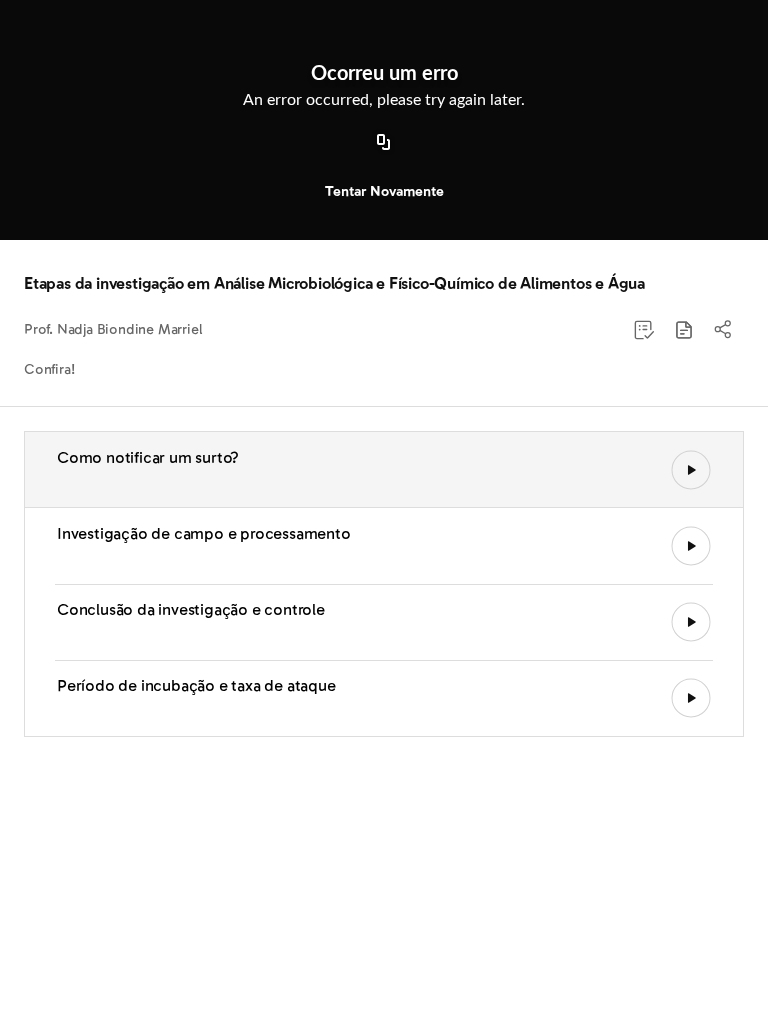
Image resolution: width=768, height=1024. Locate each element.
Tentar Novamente (384, 191)
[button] (684, 330)
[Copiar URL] (384, 143)
